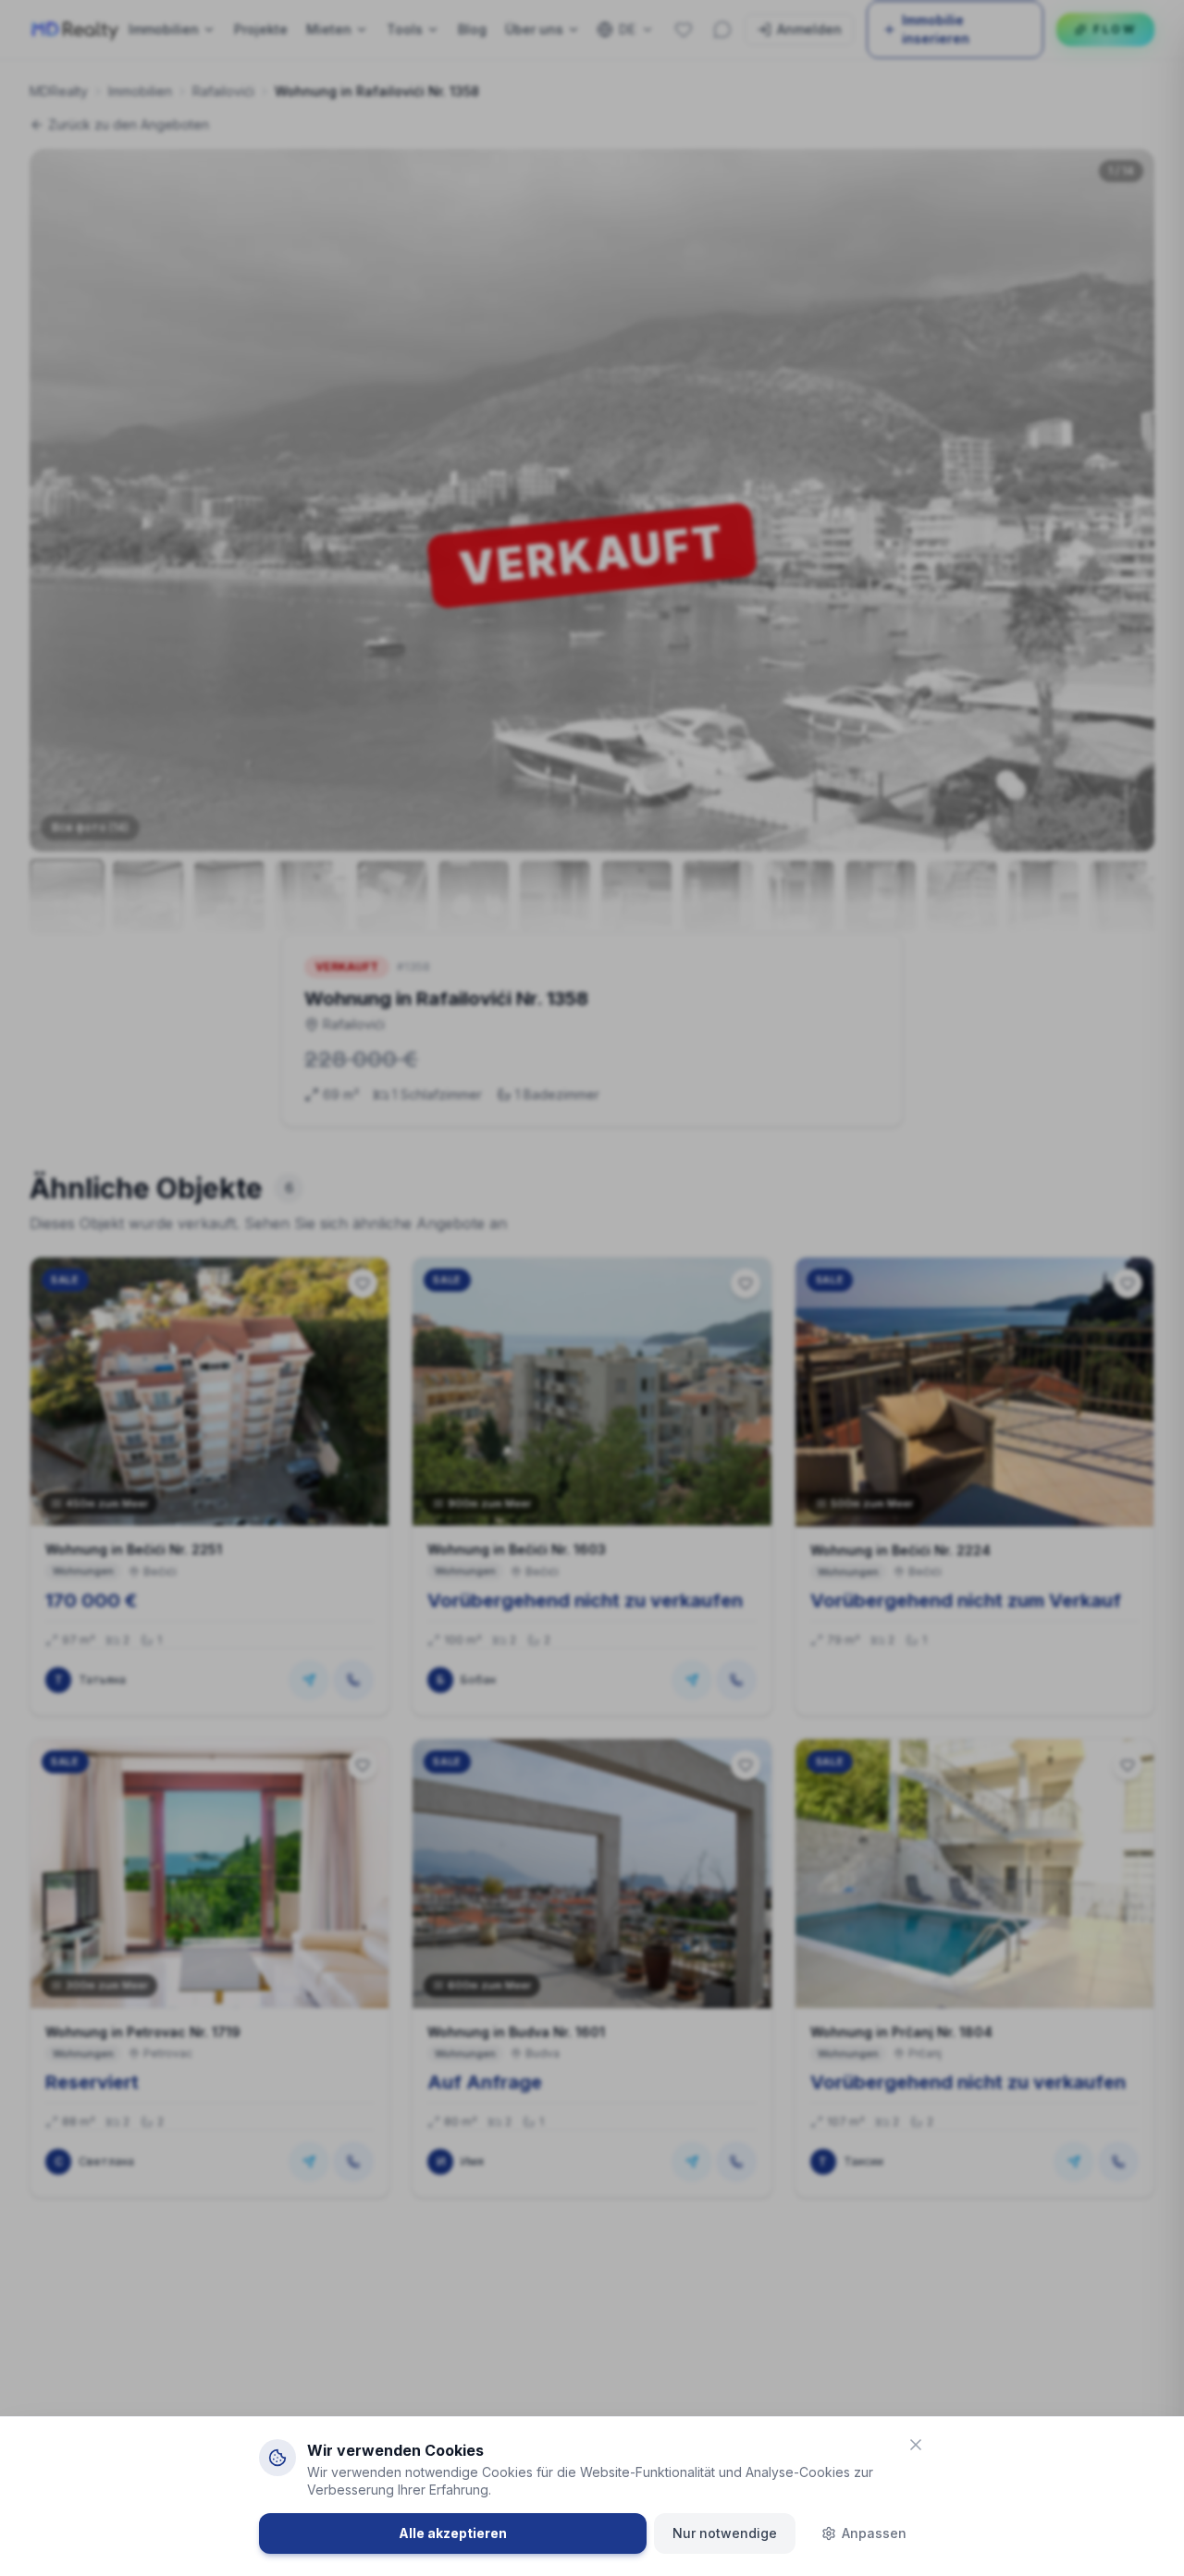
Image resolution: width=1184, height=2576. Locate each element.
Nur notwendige (725, 2533)
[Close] (916, 2445)
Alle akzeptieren (453, 2533)
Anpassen (874, 2533)
